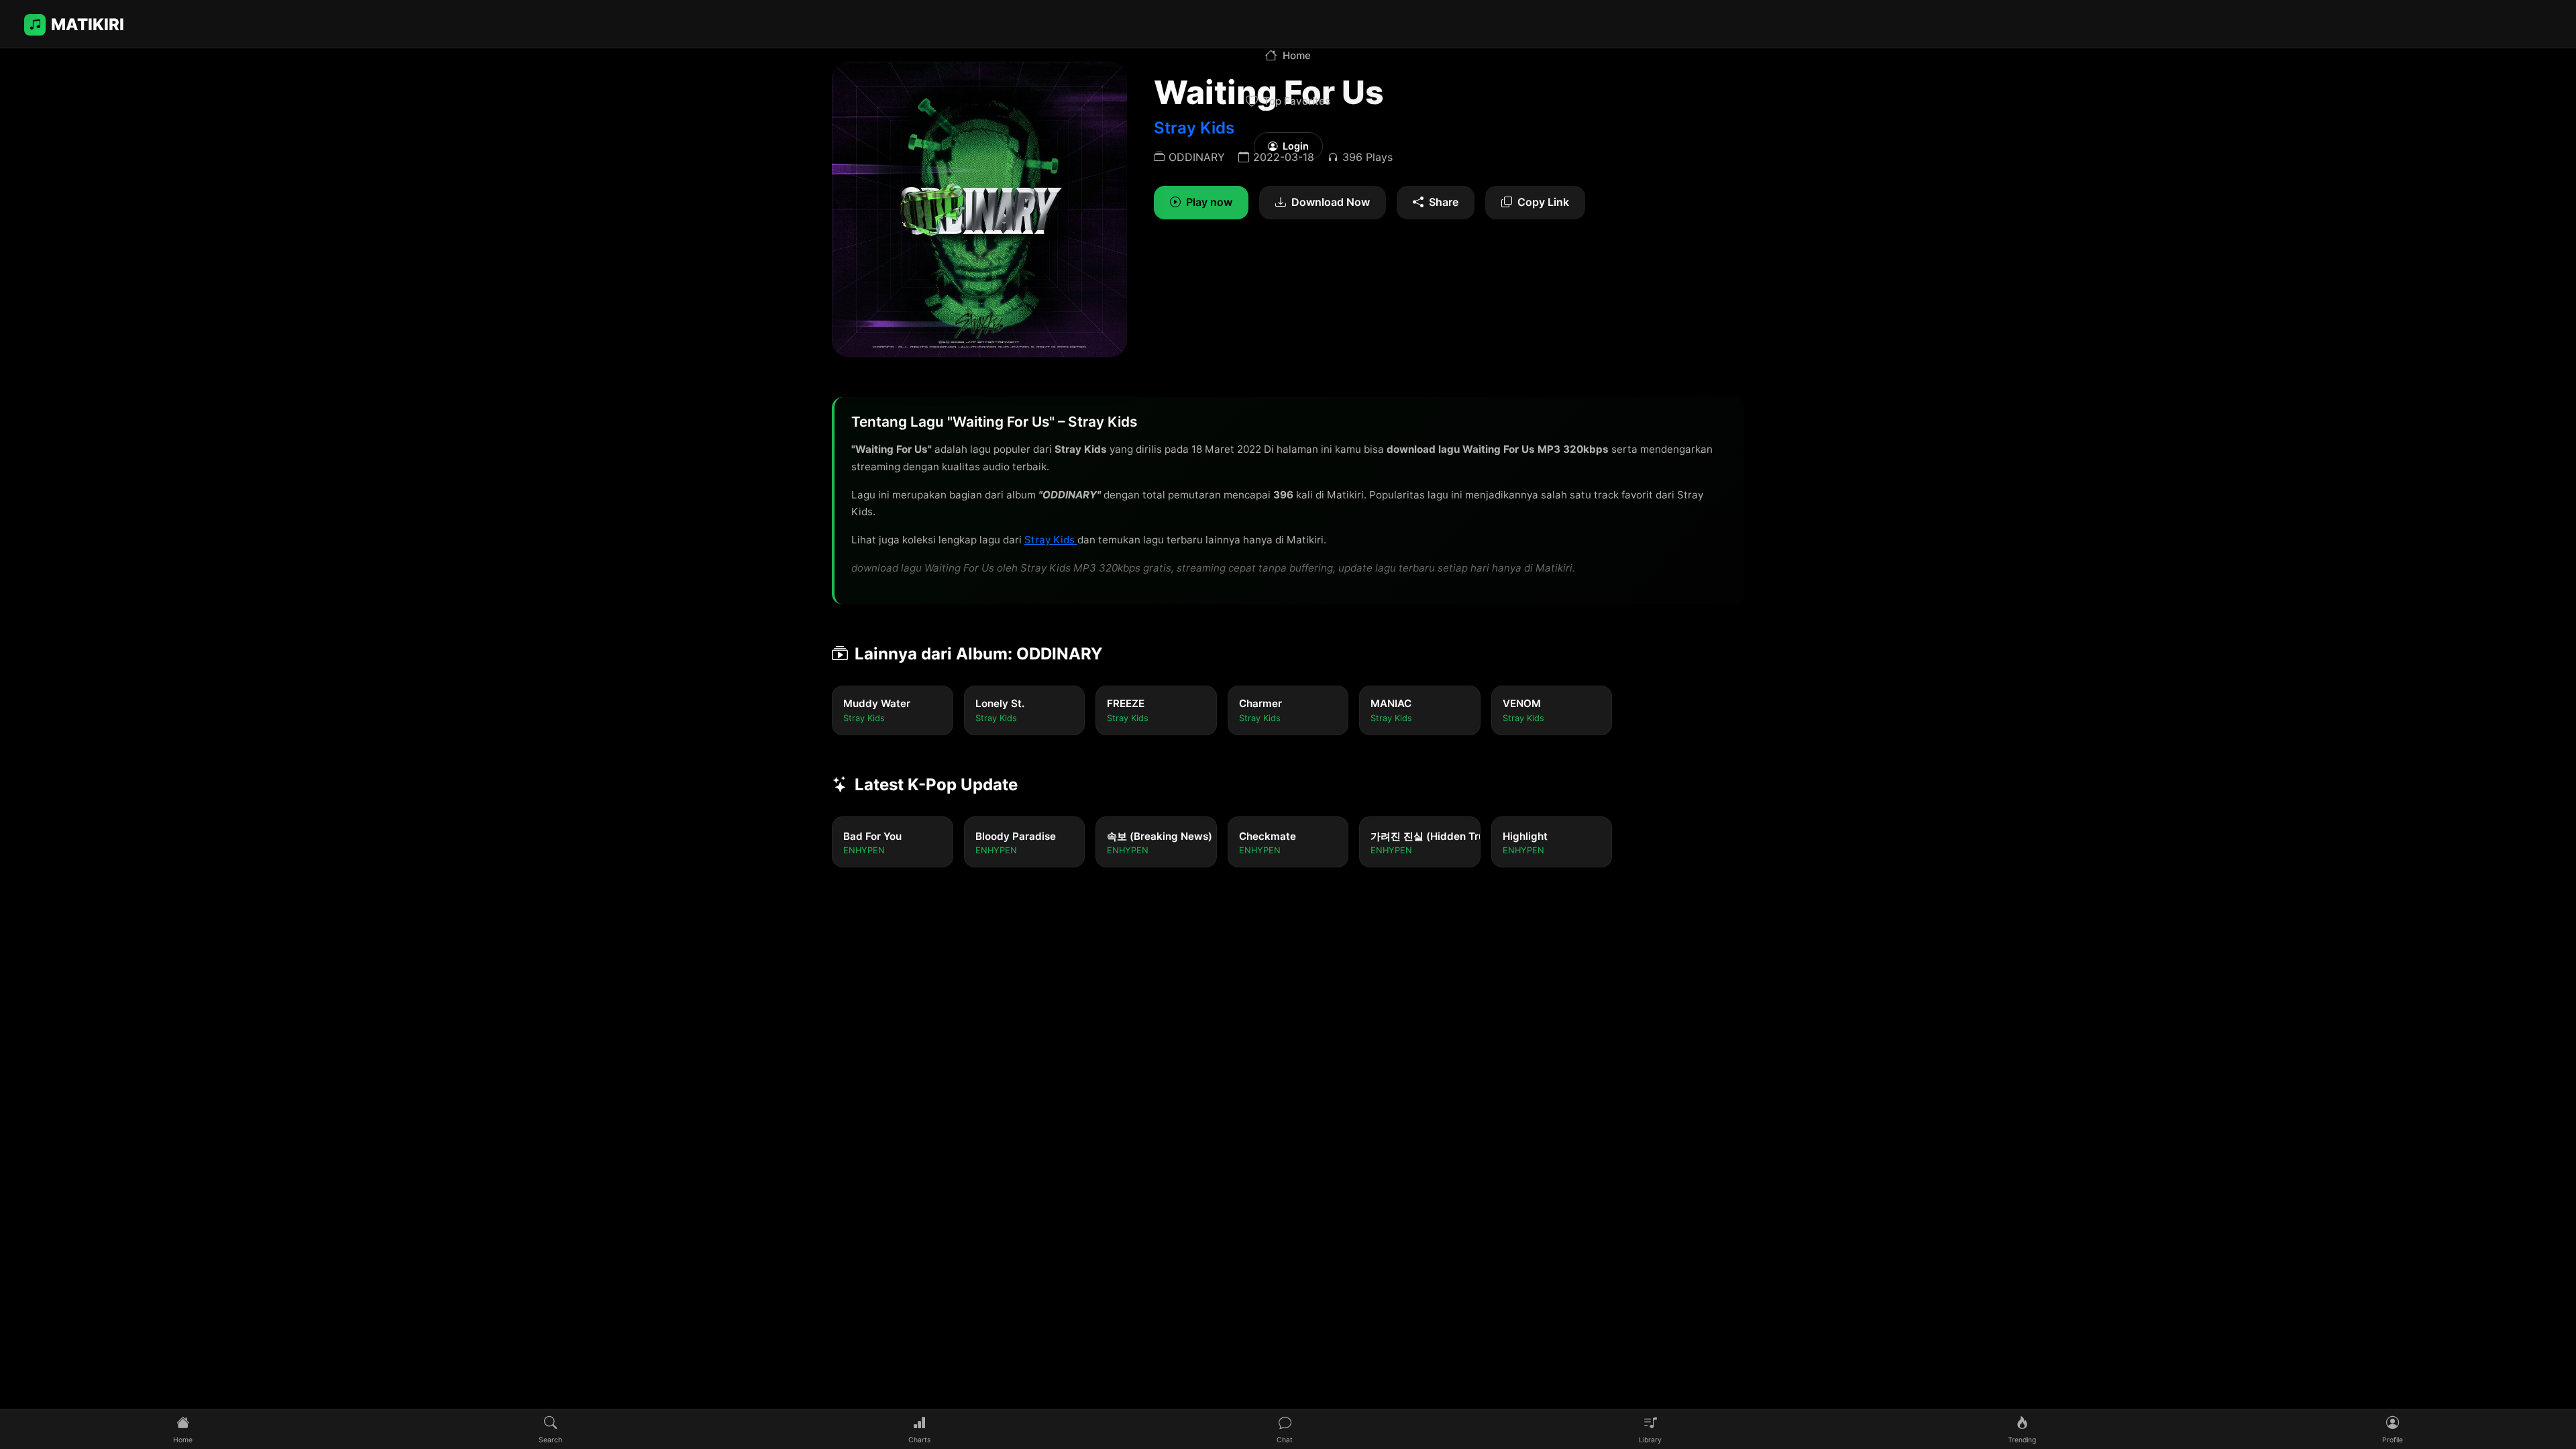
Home (1297, 55)
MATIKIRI (88, 24)
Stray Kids (1051, 540)
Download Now (1331, 202)
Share (1444, 202)
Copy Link (1543, 202)
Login (1296, 146)
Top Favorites (1297, 101)
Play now (1209, 202)
